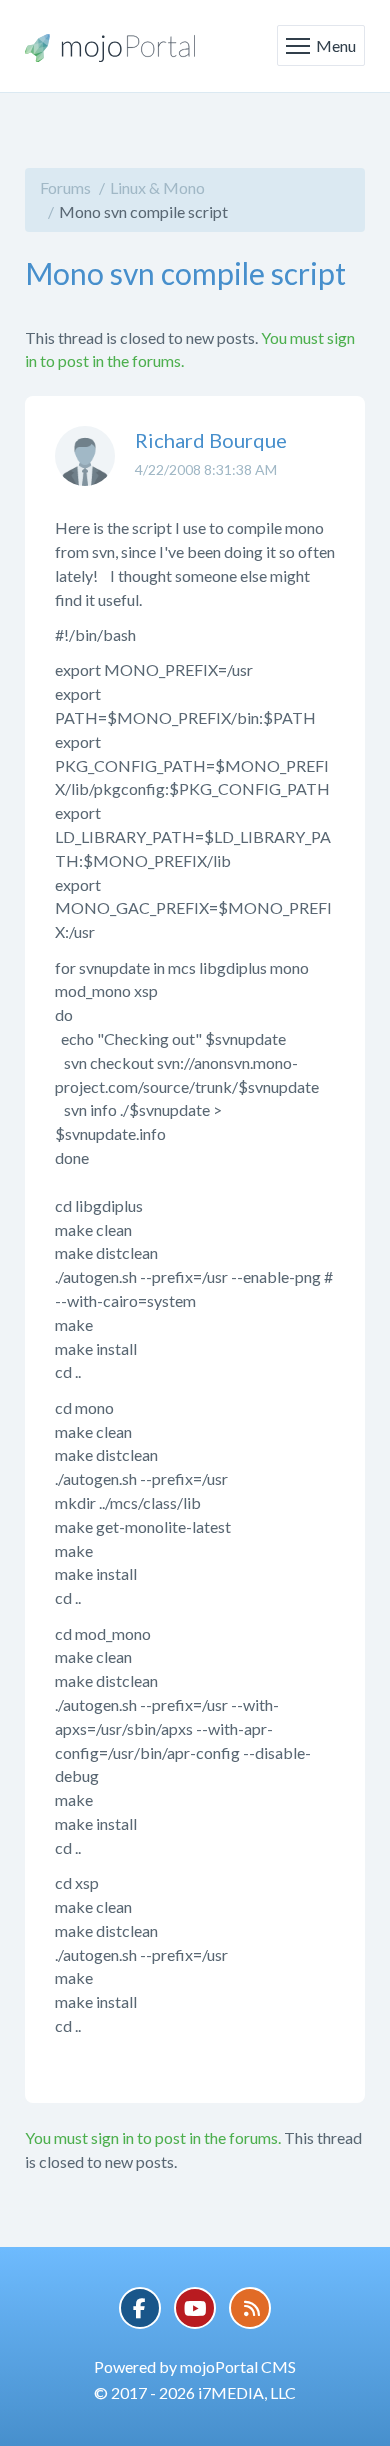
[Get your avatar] (85, 471)
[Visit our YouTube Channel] (195, 2308)
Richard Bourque (211, 440)
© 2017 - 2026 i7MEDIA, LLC (195, 2392)
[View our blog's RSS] (250, 2308)
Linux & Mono (157, 187)
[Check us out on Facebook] (140, 2308)
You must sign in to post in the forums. (153, 2137)
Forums (65, 187)
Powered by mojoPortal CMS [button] (195, 2366)
